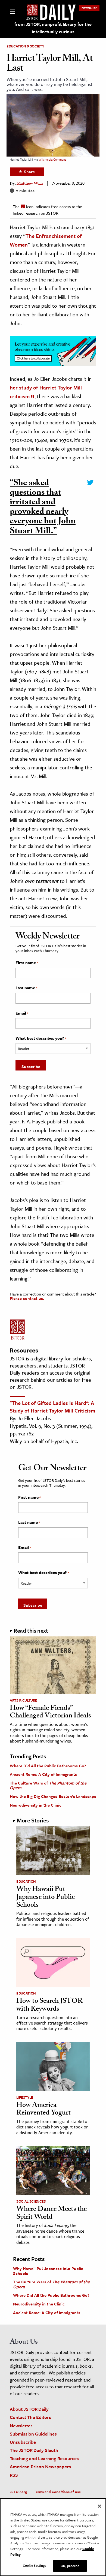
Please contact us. (27, 1298)
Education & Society (25, 46)
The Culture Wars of (48, 1785)
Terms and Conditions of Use (57, 2492)
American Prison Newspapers (40, 2466)
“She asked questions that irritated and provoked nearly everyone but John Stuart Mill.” (43, 508)
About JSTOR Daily (29, 2409)
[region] (53, 2537)
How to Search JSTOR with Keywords (49, 2006)
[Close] (99, 2506)
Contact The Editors (30, 2417)
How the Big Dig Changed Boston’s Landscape (53, 1796)
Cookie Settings (35, 2565)
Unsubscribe (23, 2442)
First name (27, 963)
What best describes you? (41, 1038)
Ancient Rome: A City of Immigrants (43, 1774)
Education (26, 1881)
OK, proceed (70, 2566)
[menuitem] (89, 8)
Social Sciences (31, 2201)
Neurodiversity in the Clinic (36, 1805)
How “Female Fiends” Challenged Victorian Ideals (50, 1713)
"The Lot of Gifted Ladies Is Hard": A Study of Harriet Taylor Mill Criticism (52, 1407)
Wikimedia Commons (52, 159)
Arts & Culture (23, 1700)
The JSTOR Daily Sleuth (34, 2450)
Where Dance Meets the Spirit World (52, 2214)
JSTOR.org (18, 2492)
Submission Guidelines (33, 2434)
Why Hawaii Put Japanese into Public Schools (46, 1898)
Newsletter (89, 8)
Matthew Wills (30, 184)
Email (22, 1013)
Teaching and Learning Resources (44, 2458)
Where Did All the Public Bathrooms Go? (48, 1766)
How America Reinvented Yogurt (43, 2110)
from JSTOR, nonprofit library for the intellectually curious (53, 28)
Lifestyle (25, 2097)
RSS (14, 2475)
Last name (26, 988)
